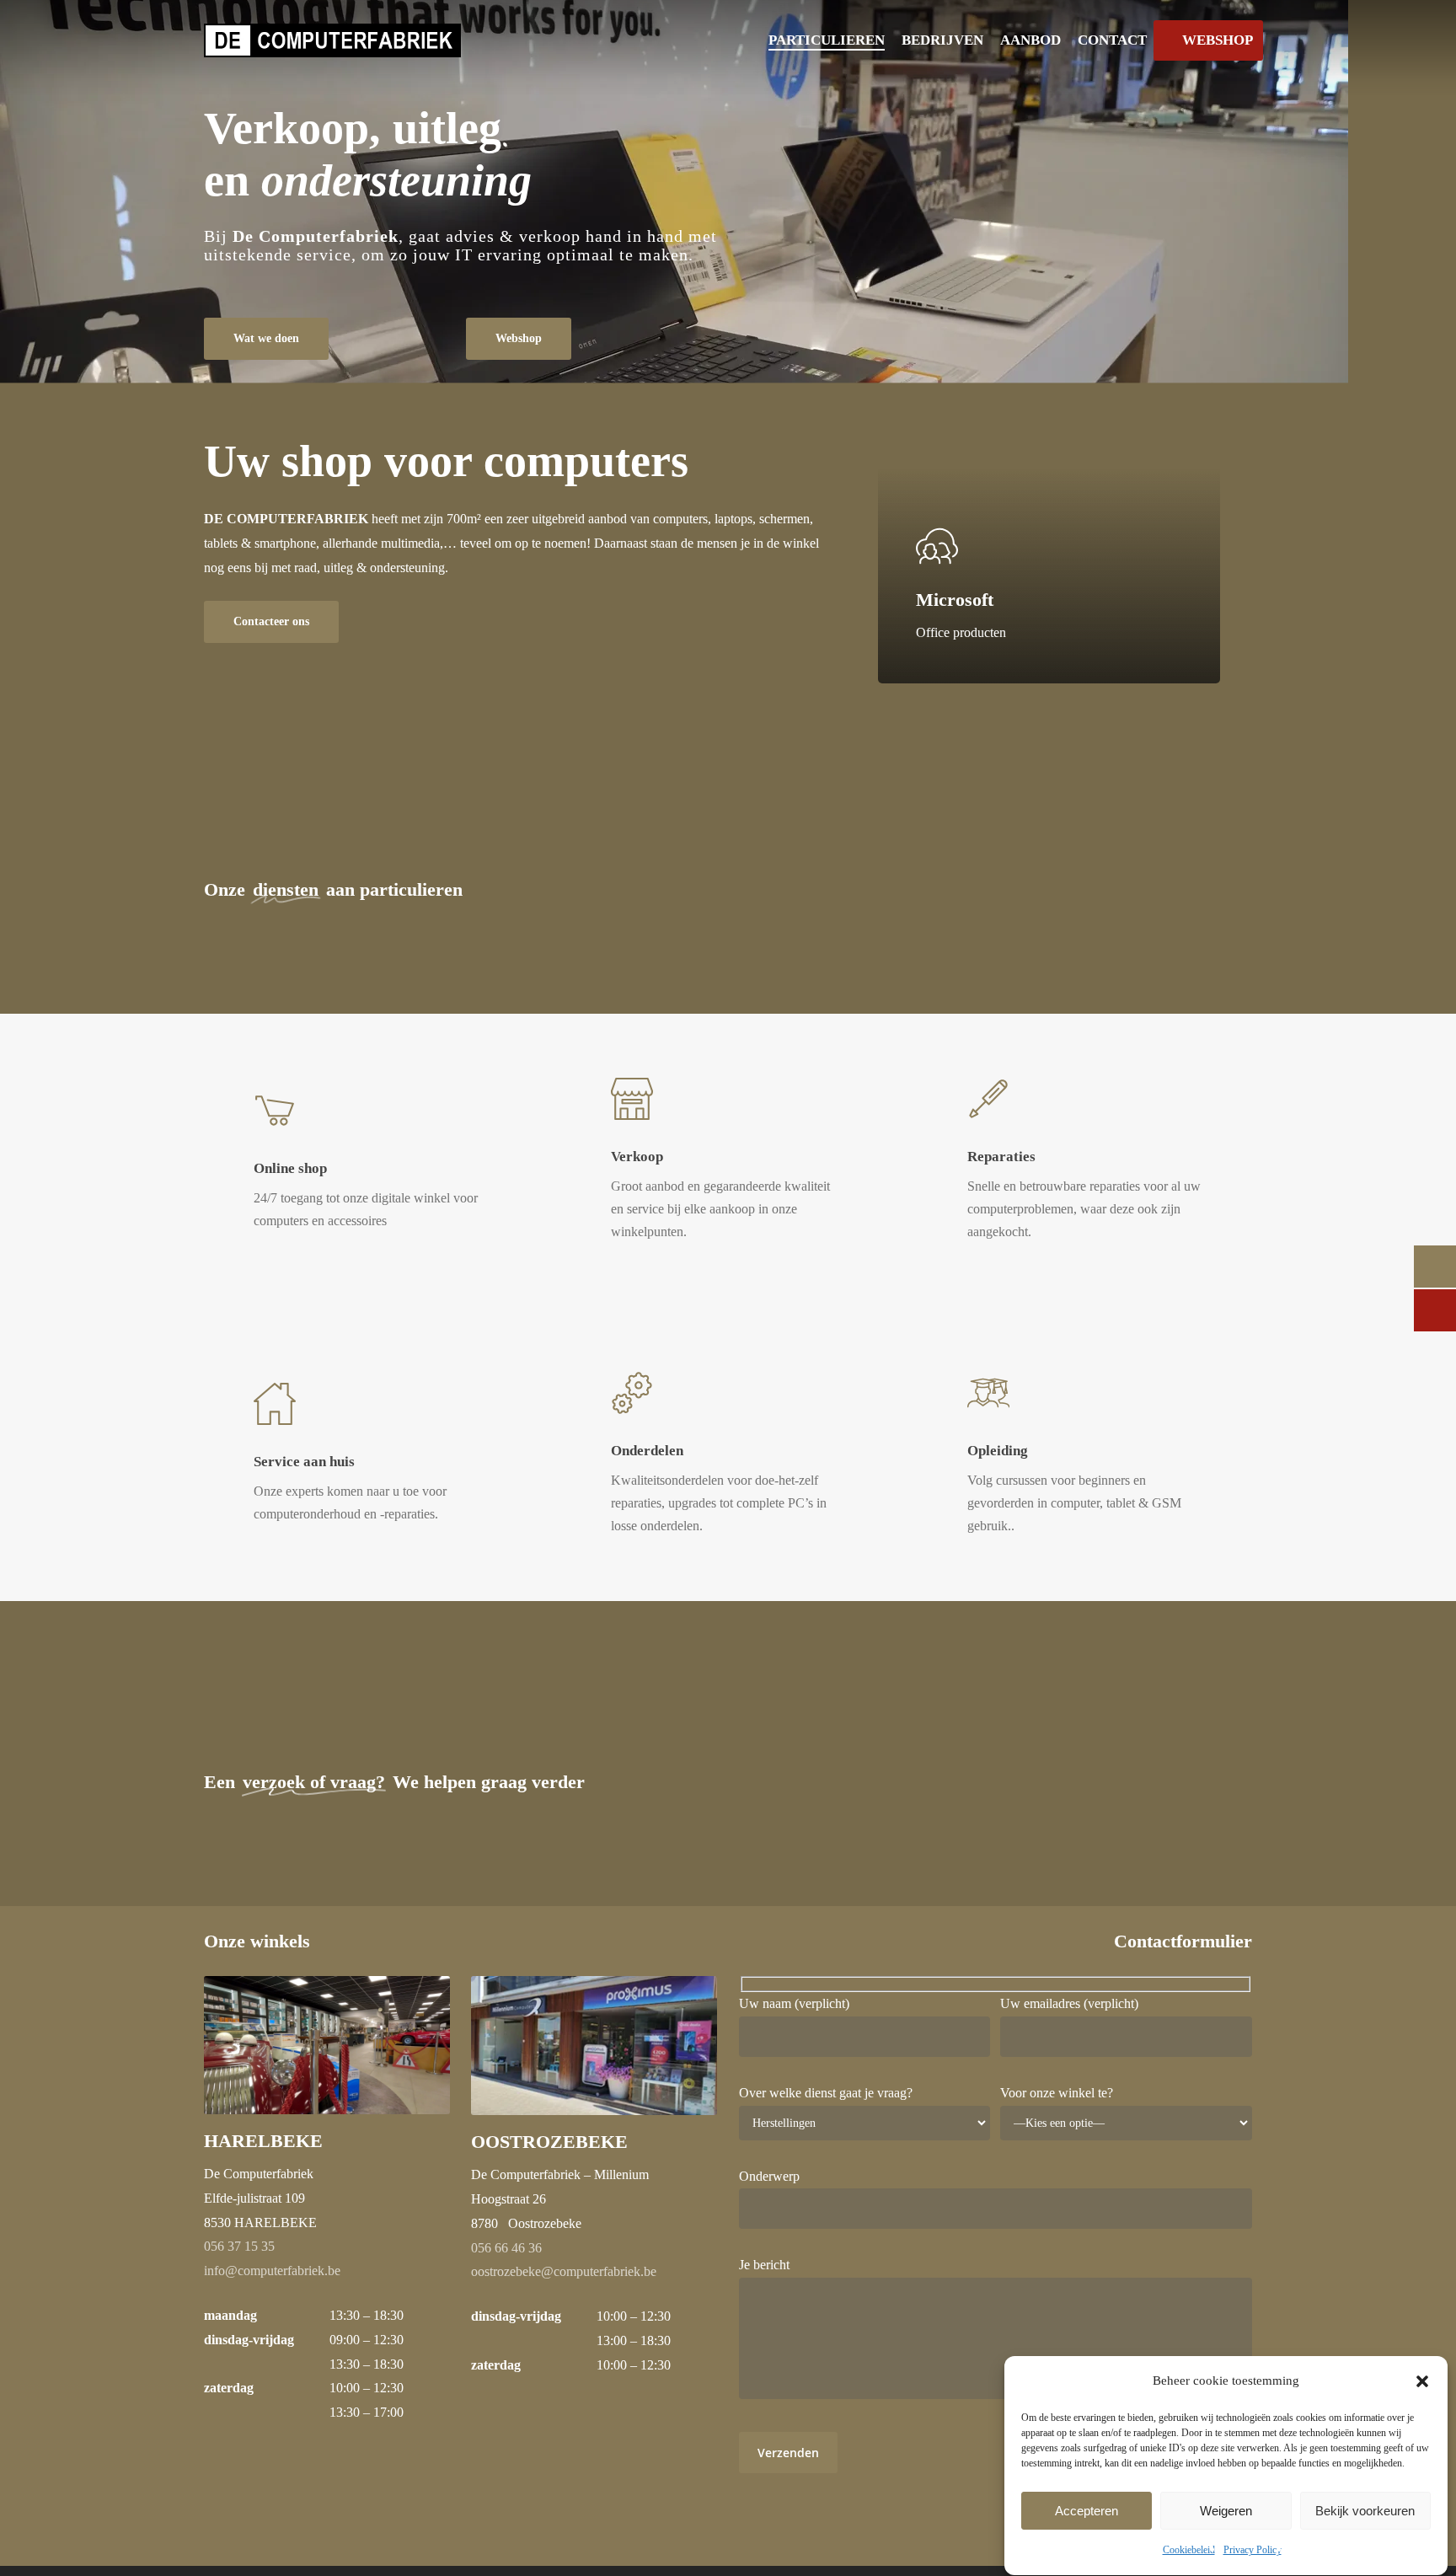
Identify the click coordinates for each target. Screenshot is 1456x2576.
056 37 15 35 (239, 2246)
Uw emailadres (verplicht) (1069, 2003)
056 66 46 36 (506, 2248)
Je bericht (764, 2265)
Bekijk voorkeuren (1365, 2511)
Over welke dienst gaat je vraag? (826, 2093)
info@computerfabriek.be (272, 2271)
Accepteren (1087, 2511)
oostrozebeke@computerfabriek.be (564, 2271)
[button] (1422, 2381)
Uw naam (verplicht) (794, 2003)
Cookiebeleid (1189, 2551)
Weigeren (1226, 2511)
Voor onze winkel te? (1057, 2093)
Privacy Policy (1253, 2551)
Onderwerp (769, 2176)
